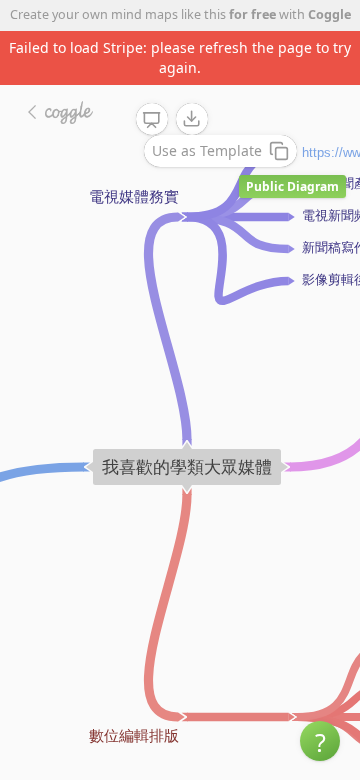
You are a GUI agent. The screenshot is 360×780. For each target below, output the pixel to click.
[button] (320, 741)
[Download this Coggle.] (192, 119)
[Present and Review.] (152, 120)
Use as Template (207, 150)
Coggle (329, 14)
